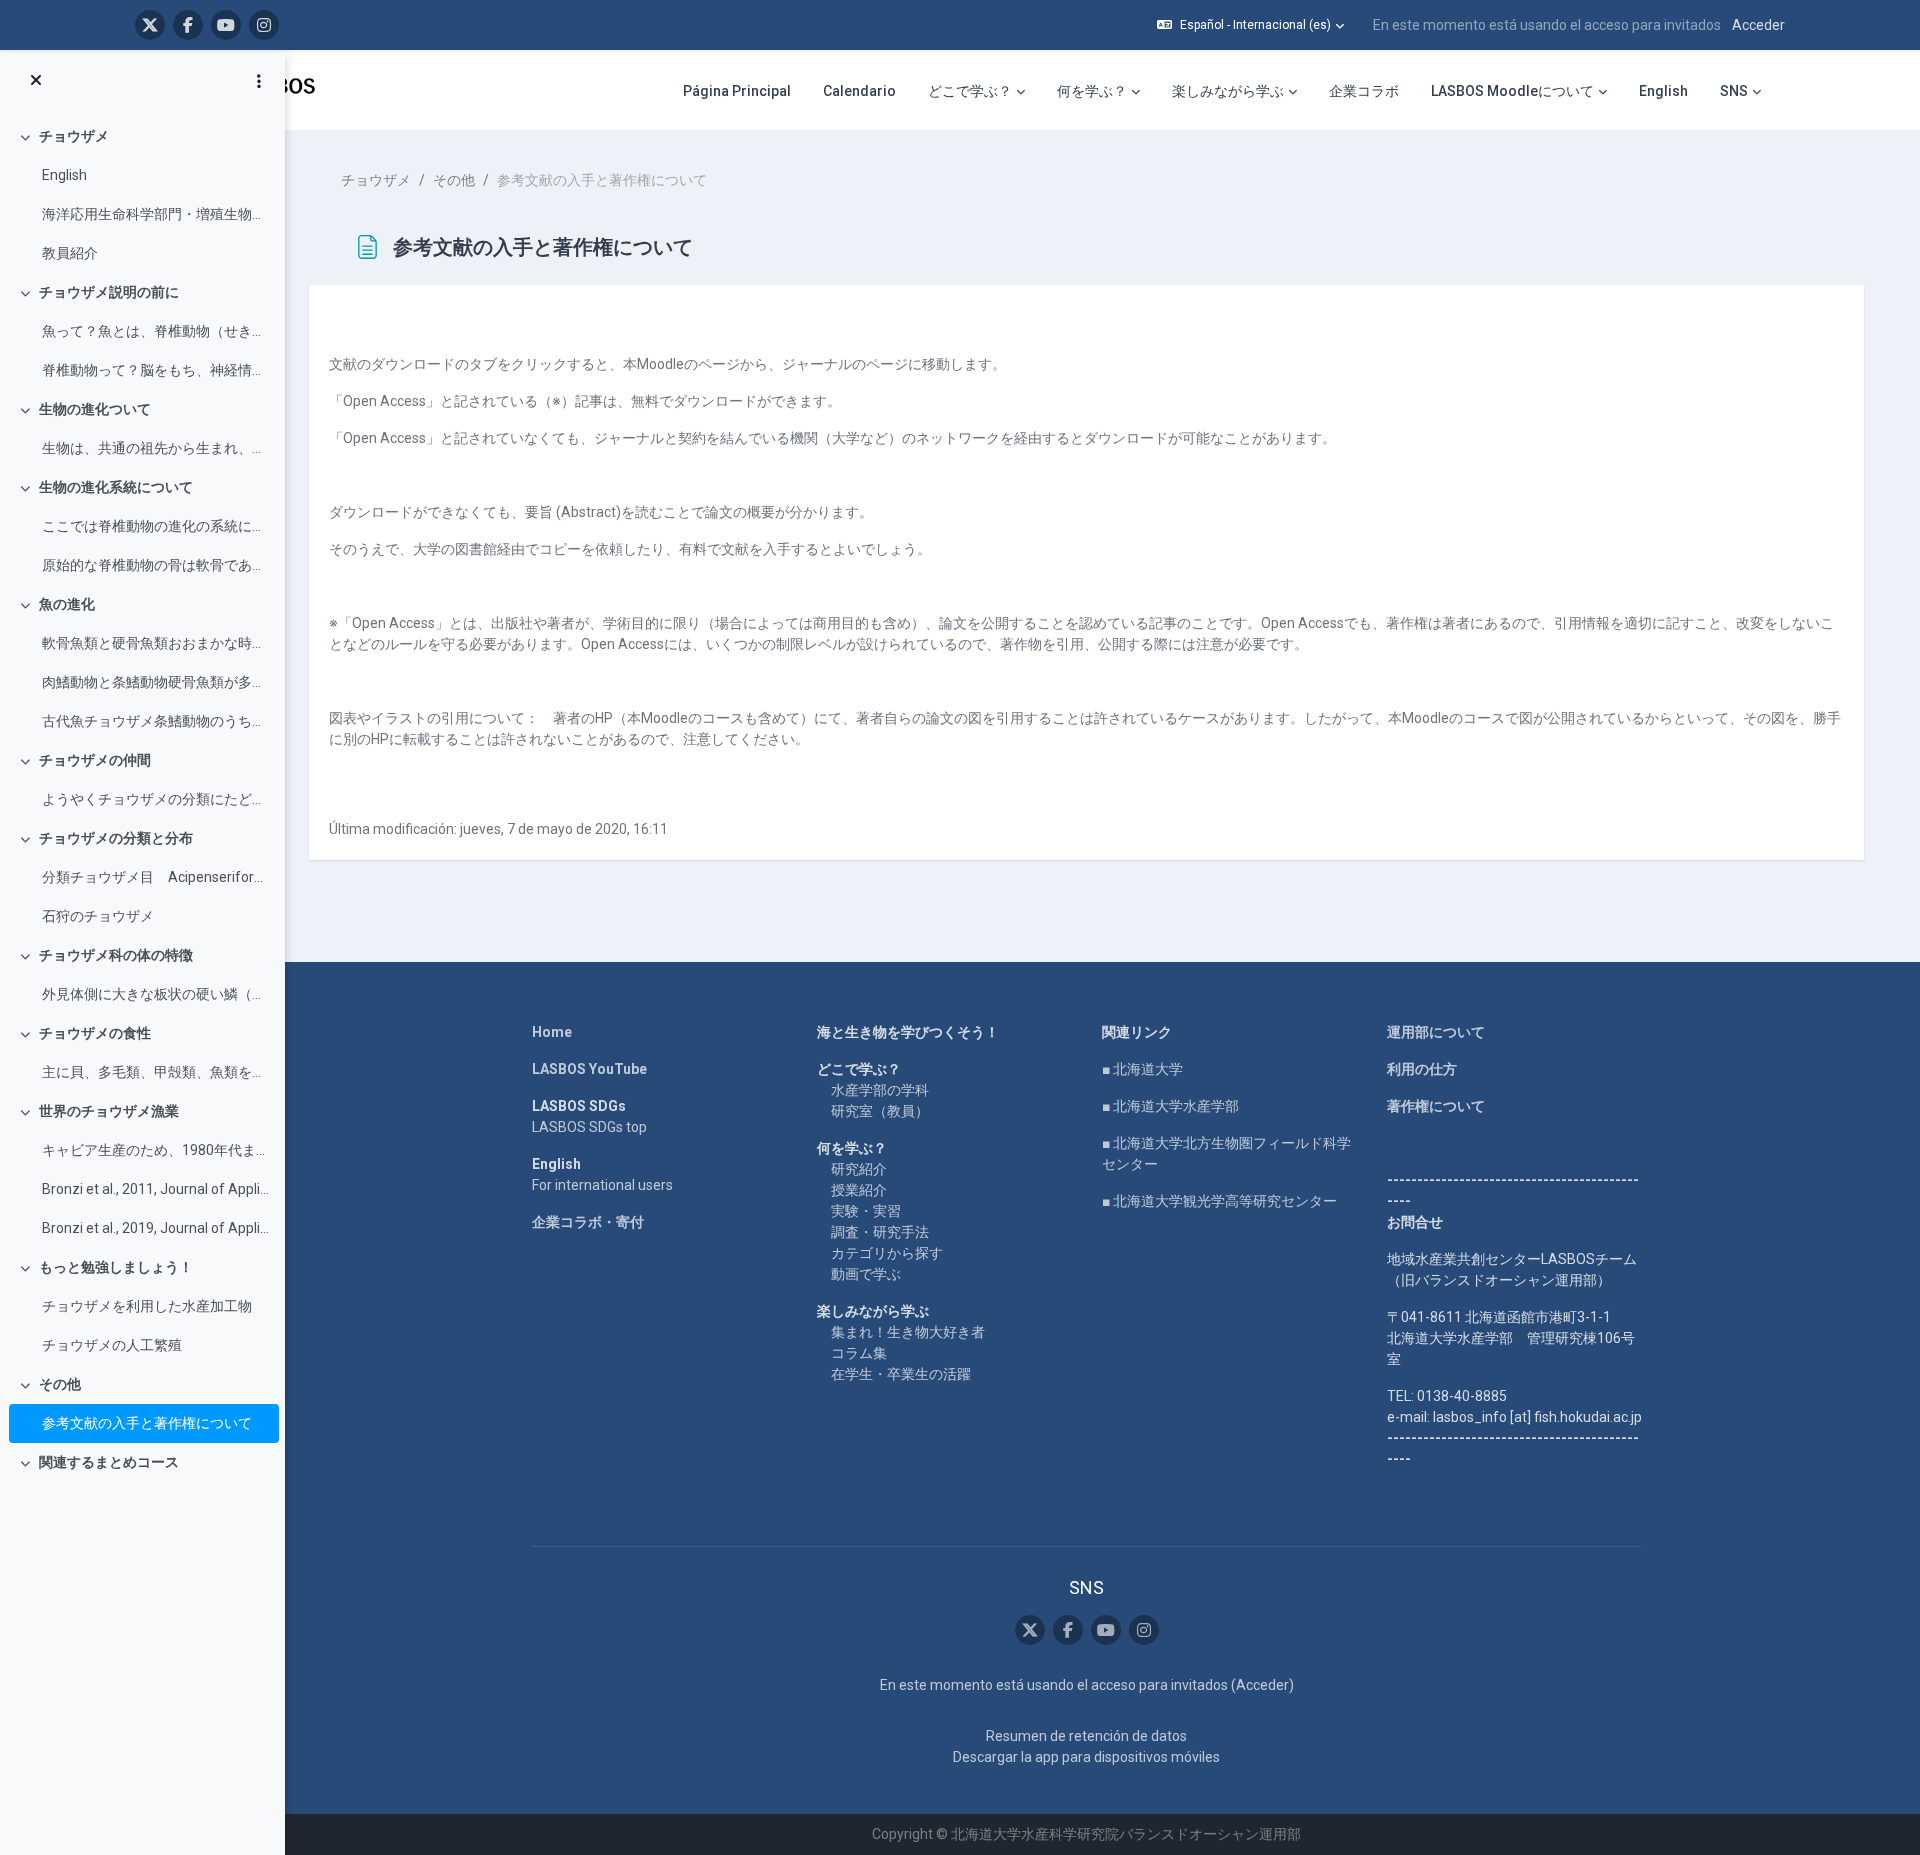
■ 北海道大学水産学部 (1170, 1106)
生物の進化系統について (116, 487)
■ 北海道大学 (1142, 1069)
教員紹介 (70, 253)
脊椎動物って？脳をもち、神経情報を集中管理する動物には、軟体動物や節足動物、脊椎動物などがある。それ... (155, 370)
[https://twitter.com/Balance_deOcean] (150, 25)
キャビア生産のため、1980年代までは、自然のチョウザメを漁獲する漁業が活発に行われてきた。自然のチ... (155, 1150)
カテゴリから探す (887, 1253)
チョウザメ (74, 136)
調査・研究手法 (880, 1232)
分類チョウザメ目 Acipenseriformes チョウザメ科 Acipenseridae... (155, 877)
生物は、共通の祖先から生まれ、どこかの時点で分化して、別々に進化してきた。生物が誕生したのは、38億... (155, 448)
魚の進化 (67, 604)
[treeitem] (142, 195)
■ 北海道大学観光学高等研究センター (1219, 1201)
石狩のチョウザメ (98, 916)
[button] (1250, 25)
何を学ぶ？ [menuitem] (1092, 91)
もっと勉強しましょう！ (116, 1267)
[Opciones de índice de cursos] (259, 81)
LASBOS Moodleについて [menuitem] (1512, 91)
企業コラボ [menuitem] (1364, 91)
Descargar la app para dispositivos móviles (1086, 1757)
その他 (60, 1384)
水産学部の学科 (880, 1090)
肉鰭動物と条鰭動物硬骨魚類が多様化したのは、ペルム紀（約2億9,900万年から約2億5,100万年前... (155, 682)
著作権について (1436, 1106)
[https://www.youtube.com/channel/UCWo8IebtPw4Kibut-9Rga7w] (226, 25)
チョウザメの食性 (95, 1033)
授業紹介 (859, 1190)
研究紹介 (859, 1169)
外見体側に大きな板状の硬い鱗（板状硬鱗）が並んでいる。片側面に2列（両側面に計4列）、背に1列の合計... (155, 994)
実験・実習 (866, 1211)
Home (552, 1032)
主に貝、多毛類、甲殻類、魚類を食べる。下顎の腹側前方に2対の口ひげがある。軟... (155, 1072)
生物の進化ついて (95, 409)
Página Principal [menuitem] (737, 91)
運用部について (1436, 1032)
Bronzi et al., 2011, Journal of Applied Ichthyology (155, 1189)
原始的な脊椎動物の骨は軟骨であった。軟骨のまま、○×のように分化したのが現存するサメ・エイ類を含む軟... (155, 565)
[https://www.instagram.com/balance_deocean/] (264, 25)
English (64, 175)
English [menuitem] (1663, 91)
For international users (602, 1185)
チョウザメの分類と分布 (116, 838)
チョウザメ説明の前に (109, 292)
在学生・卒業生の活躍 (901, 1374)
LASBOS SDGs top (589, 1127)
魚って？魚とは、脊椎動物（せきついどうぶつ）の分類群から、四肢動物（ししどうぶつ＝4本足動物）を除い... (155, 331)
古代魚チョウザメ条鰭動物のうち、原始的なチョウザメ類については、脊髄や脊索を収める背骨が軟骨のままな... (155, 721)
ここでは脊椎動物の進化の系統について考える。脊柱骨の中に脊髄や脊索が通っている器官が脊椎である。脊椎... (155, 526)
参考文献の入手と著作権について (147, 1423)
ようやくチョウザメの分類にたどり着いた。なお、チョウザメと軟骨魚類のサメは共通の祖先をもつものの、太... (155, 799)
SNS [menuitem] (1734, 91)
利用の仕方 (1422, 1069)
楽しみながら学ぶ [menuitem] (1228, 91)
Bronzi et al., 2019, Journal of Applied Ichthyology (155, 1228)
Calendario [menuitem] (859, 91)
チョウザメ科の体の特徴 (116, 955)
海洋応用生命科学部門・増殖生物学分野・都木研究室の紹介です (155, 214)
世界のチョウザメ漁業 (109, 1111)
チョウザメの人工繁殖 (112, 1345)
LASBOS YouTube (589, 1069)
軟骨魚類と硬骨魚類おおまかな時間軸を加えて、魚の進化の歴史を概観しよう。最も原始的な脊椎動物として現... (155, 643)
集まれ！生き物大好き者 (908, 1332)
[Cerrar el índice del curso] (36, 81)
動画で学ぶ (866, 1274)
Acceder (1758, 25)
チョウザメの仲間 (95, 760)
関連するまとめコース (109, 1462)
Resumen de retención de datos (1086, 1736)
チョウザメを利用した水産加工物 (147, 1306)
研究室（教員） (880, 1111)
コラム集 (859, 1353)
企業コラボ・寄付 (588, 1222)
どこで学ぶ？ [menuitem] (970, 91)
